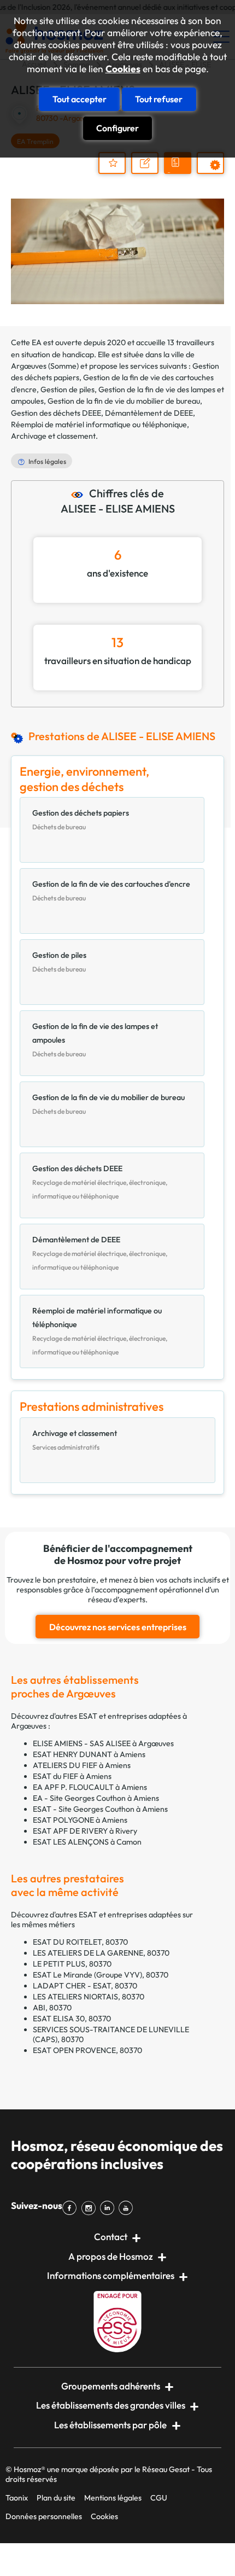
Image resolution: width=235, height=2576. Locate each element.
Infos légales (47, 461)
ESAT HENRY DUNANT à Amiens (89, 1754)
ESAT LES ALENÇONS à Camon (87, 1842)
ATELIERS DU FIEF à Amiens (82, 1765)
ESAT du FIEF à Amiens (72, 1776)
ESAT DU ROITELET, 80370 (80, 1942)
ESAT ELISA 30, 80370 (72, 2019)
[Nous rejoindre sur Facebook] (72, 2208)
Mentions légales (113, 2498)
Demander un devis (179, 172)
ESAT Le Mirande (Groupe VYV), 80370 (101, 1975)
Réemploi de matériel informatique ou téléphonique (99, 425)
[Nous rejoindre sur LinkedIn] (109, 2208)
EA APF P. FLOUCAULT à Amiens (90, 1787)
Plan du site (56, 2498)
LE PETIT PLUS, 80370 (72, 1964)
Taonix (17, 2498)
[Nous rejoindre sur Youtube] (128, 2208)
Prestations (216, 173)
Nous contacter (150, 173)
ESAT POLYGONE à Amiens (80, 1820)
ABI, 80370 (52, 2008)
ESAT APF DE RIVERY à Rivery (85, 1831)
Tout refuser (159, 99)
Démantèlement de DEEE (149, 413)
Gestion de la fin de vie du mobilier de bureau (124, 401)
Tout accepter (80, 99)
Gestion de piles (67, 389)
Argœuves (29, 366)
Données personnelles (44, 2516)
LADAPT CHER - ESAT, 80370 (85, 1986)
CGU (159, 2498)
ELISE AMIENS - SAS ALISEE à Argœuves (103, 1743)
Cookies (123, 69)
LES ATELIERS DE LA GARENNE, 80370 (101, 1953)
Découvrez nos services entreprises (118, 1627)
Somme (63, 366)
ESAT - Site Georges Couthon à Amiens (100, 1809)
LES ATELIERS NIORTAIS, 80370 (89, 1997)
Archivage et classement (53, 436)
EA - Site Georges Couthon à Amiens (96, 1798)
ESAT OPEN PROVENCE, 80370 (87, 2050)
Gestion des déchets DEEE (56, 413)
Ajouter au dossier (112, 163)
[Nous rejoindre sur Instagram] (90, 2208)
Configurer (117, 128)
